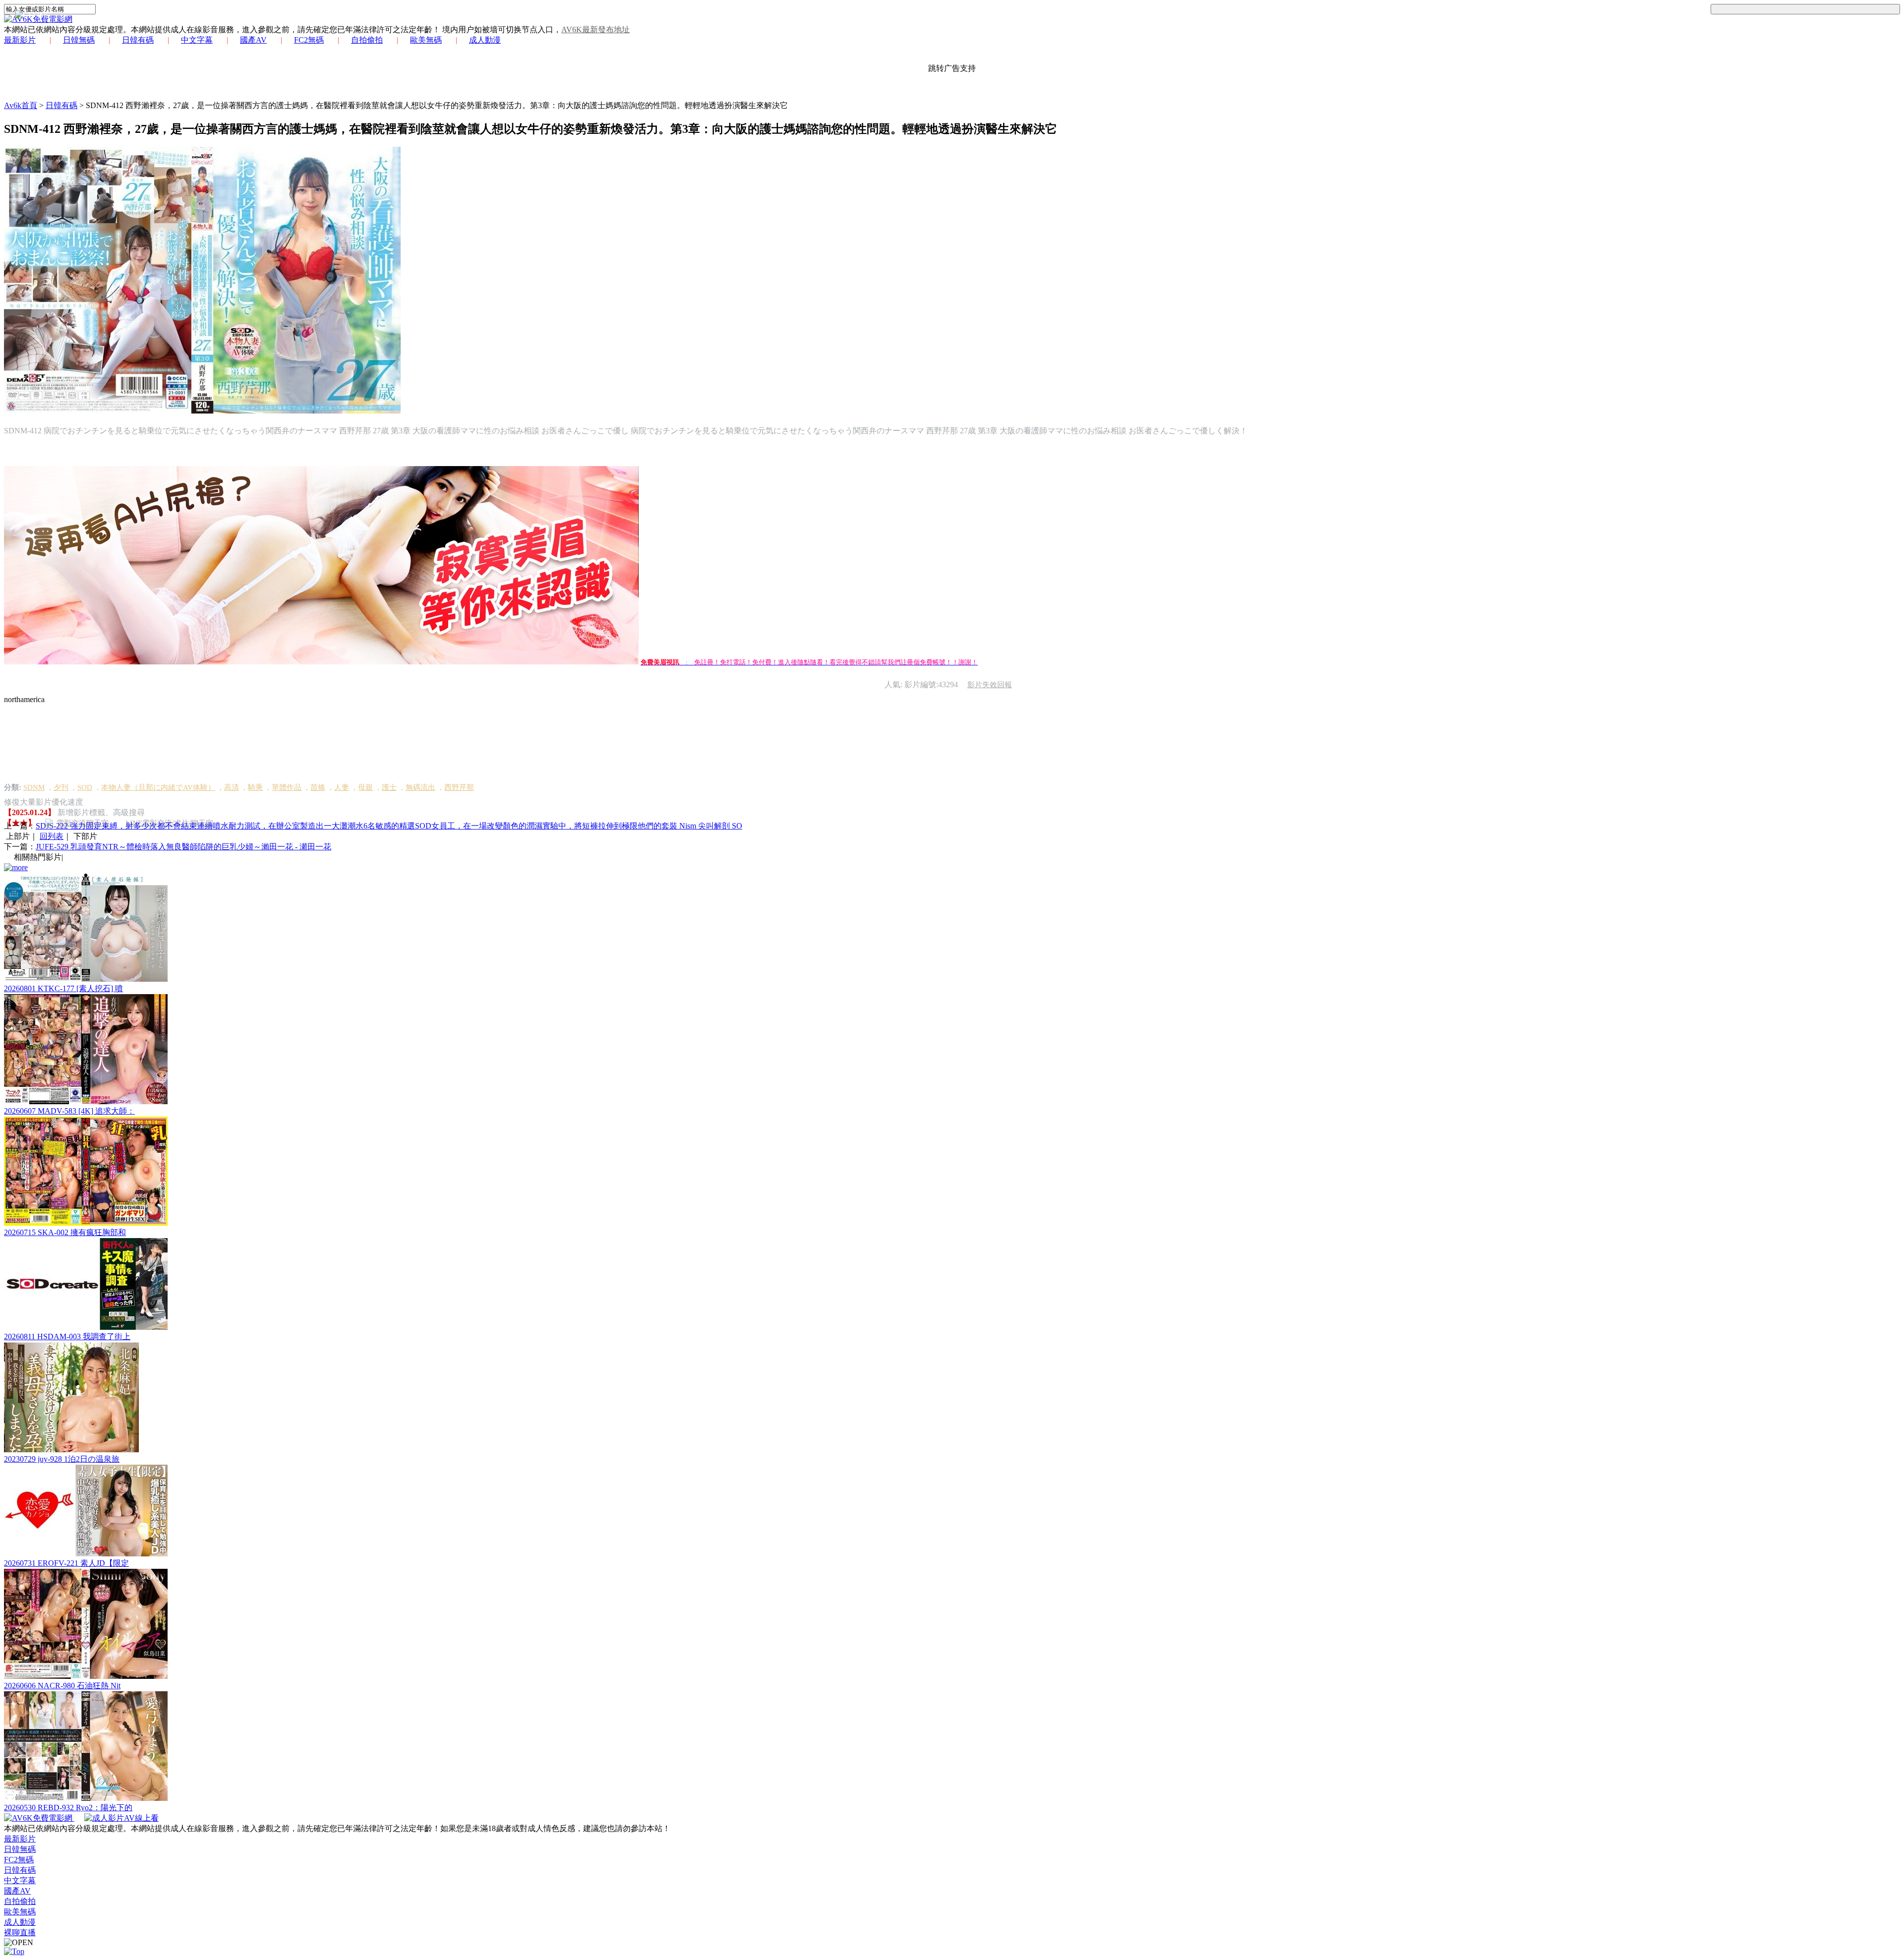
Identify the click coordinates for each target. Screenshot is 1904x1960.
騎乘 (255, 787)
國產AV (253, 40)
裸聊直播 (20, 1932)
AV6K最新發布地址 (595, 30)
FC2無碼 (309, 40)
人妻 (342, 787)
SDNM (34, 787)
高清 (232, 787)
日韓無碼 (79, 40)
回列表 (52, 836)
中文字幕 (197, 40)
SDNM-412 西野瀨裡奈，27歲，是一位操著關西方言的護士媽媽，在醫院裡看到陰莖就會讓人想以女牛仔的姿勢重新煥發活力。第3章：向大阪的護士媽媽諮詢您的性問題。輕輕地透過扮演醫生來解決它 (437, 105)
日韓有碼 (138, 40)
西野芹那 (459, 787)
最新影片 (20, 40)
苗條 (318, 787)
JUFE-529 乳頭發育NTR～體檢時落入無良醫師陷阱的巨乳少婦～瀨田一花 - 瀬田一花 (183, 847)
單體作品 (287, 787)
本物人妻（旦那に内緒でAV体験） (158, 787)
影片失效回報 (990, 685)
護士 (389, 787)
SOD (85, 787)
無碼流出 (420, 787)
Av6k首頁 (21, 105)
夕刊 (61, 787)
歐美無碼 (426, 40)
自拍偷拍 (367, 40)
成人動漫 (485, 40)
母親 (365, 787)
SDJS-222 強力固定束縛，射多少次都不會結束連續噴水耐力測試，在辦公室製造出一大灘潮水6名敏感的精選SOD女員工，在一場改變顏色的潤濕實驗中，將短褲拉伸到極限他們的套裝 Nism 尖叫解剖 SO (389, 826)
